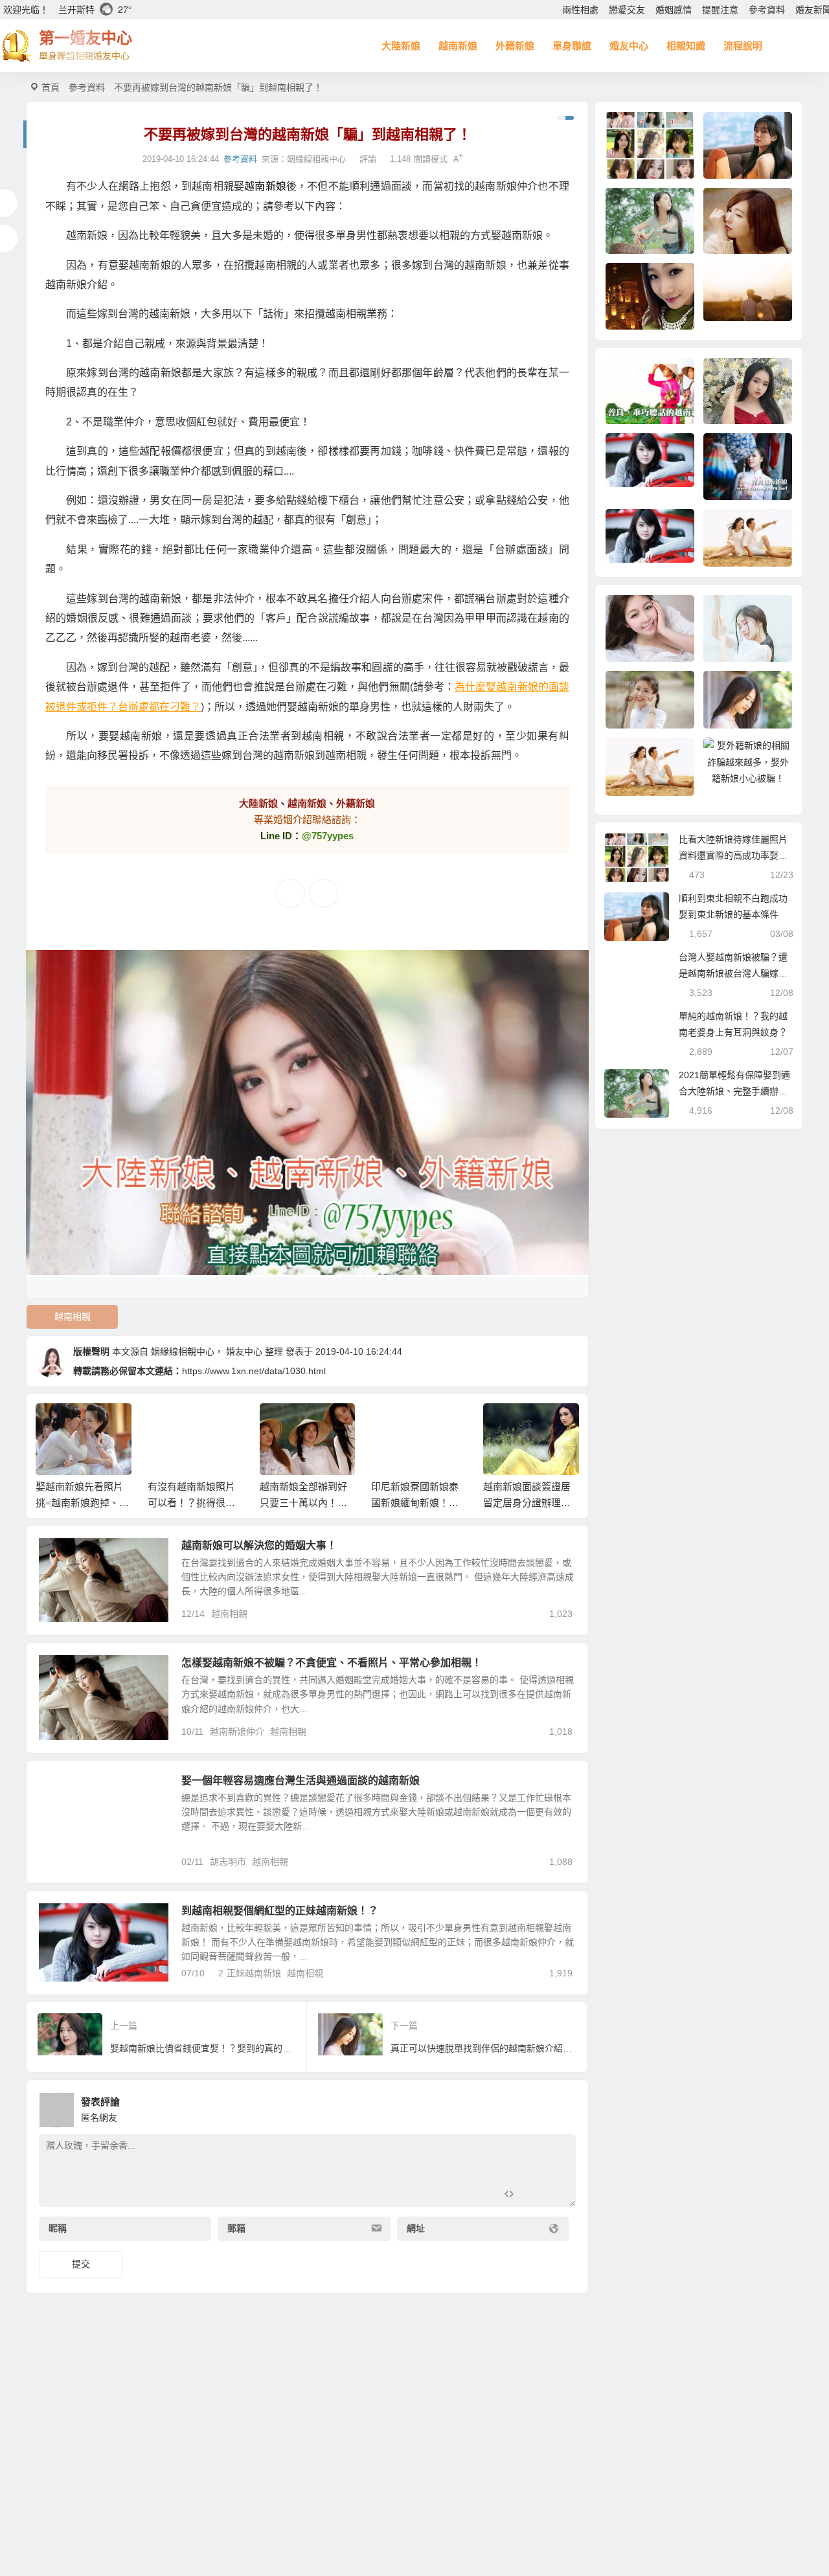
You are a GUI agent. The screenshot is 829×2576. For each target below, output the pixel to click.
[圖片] (555, 2196)
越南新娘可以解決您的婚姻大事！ (259, 1545)
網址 (416, 2229)
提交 (81, 2264)
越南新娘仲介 (237, 1732)
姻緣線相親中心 (316, 159)
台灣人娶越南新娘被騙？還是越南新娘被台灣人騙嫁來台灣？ (733, 973)
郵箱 (236, 2229)
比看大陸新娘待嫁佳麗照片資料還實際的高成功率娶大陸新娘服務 (733, 855)
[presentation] (507, 1424)
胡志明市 (228, 1862)
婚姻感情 (674, 10)
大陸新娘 (401, 46)
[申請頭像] (563, 2107)
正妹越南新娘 (254, 1973)
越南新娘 (458, 46)
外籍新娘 (515, 46)
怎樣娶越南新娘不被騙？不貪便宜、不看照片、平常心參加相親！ (332, 1663)
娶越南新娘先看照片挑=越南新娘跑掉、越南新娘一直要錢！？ (82, 1503)
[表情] (532, 2196)
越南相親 (73, 1316)
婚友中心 (629, 46)
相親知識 (686, 46)
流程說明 (743, 46)
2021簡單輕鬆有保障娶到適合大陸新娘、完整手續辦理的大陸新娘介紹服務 (734, 1091)
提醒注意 (720, 10)
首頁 (51, 87)
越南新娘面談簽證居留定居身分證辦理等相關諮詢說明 (527, 1503)
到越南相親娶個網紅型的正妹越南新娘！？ (280, 1911)
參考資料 (767, 10)
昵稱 (58, 2229)
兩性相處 (580, 10)
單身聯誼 (572, 46)
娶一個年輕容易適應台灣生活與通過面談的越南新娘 (301, 1780)
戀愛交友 (627, 10)
